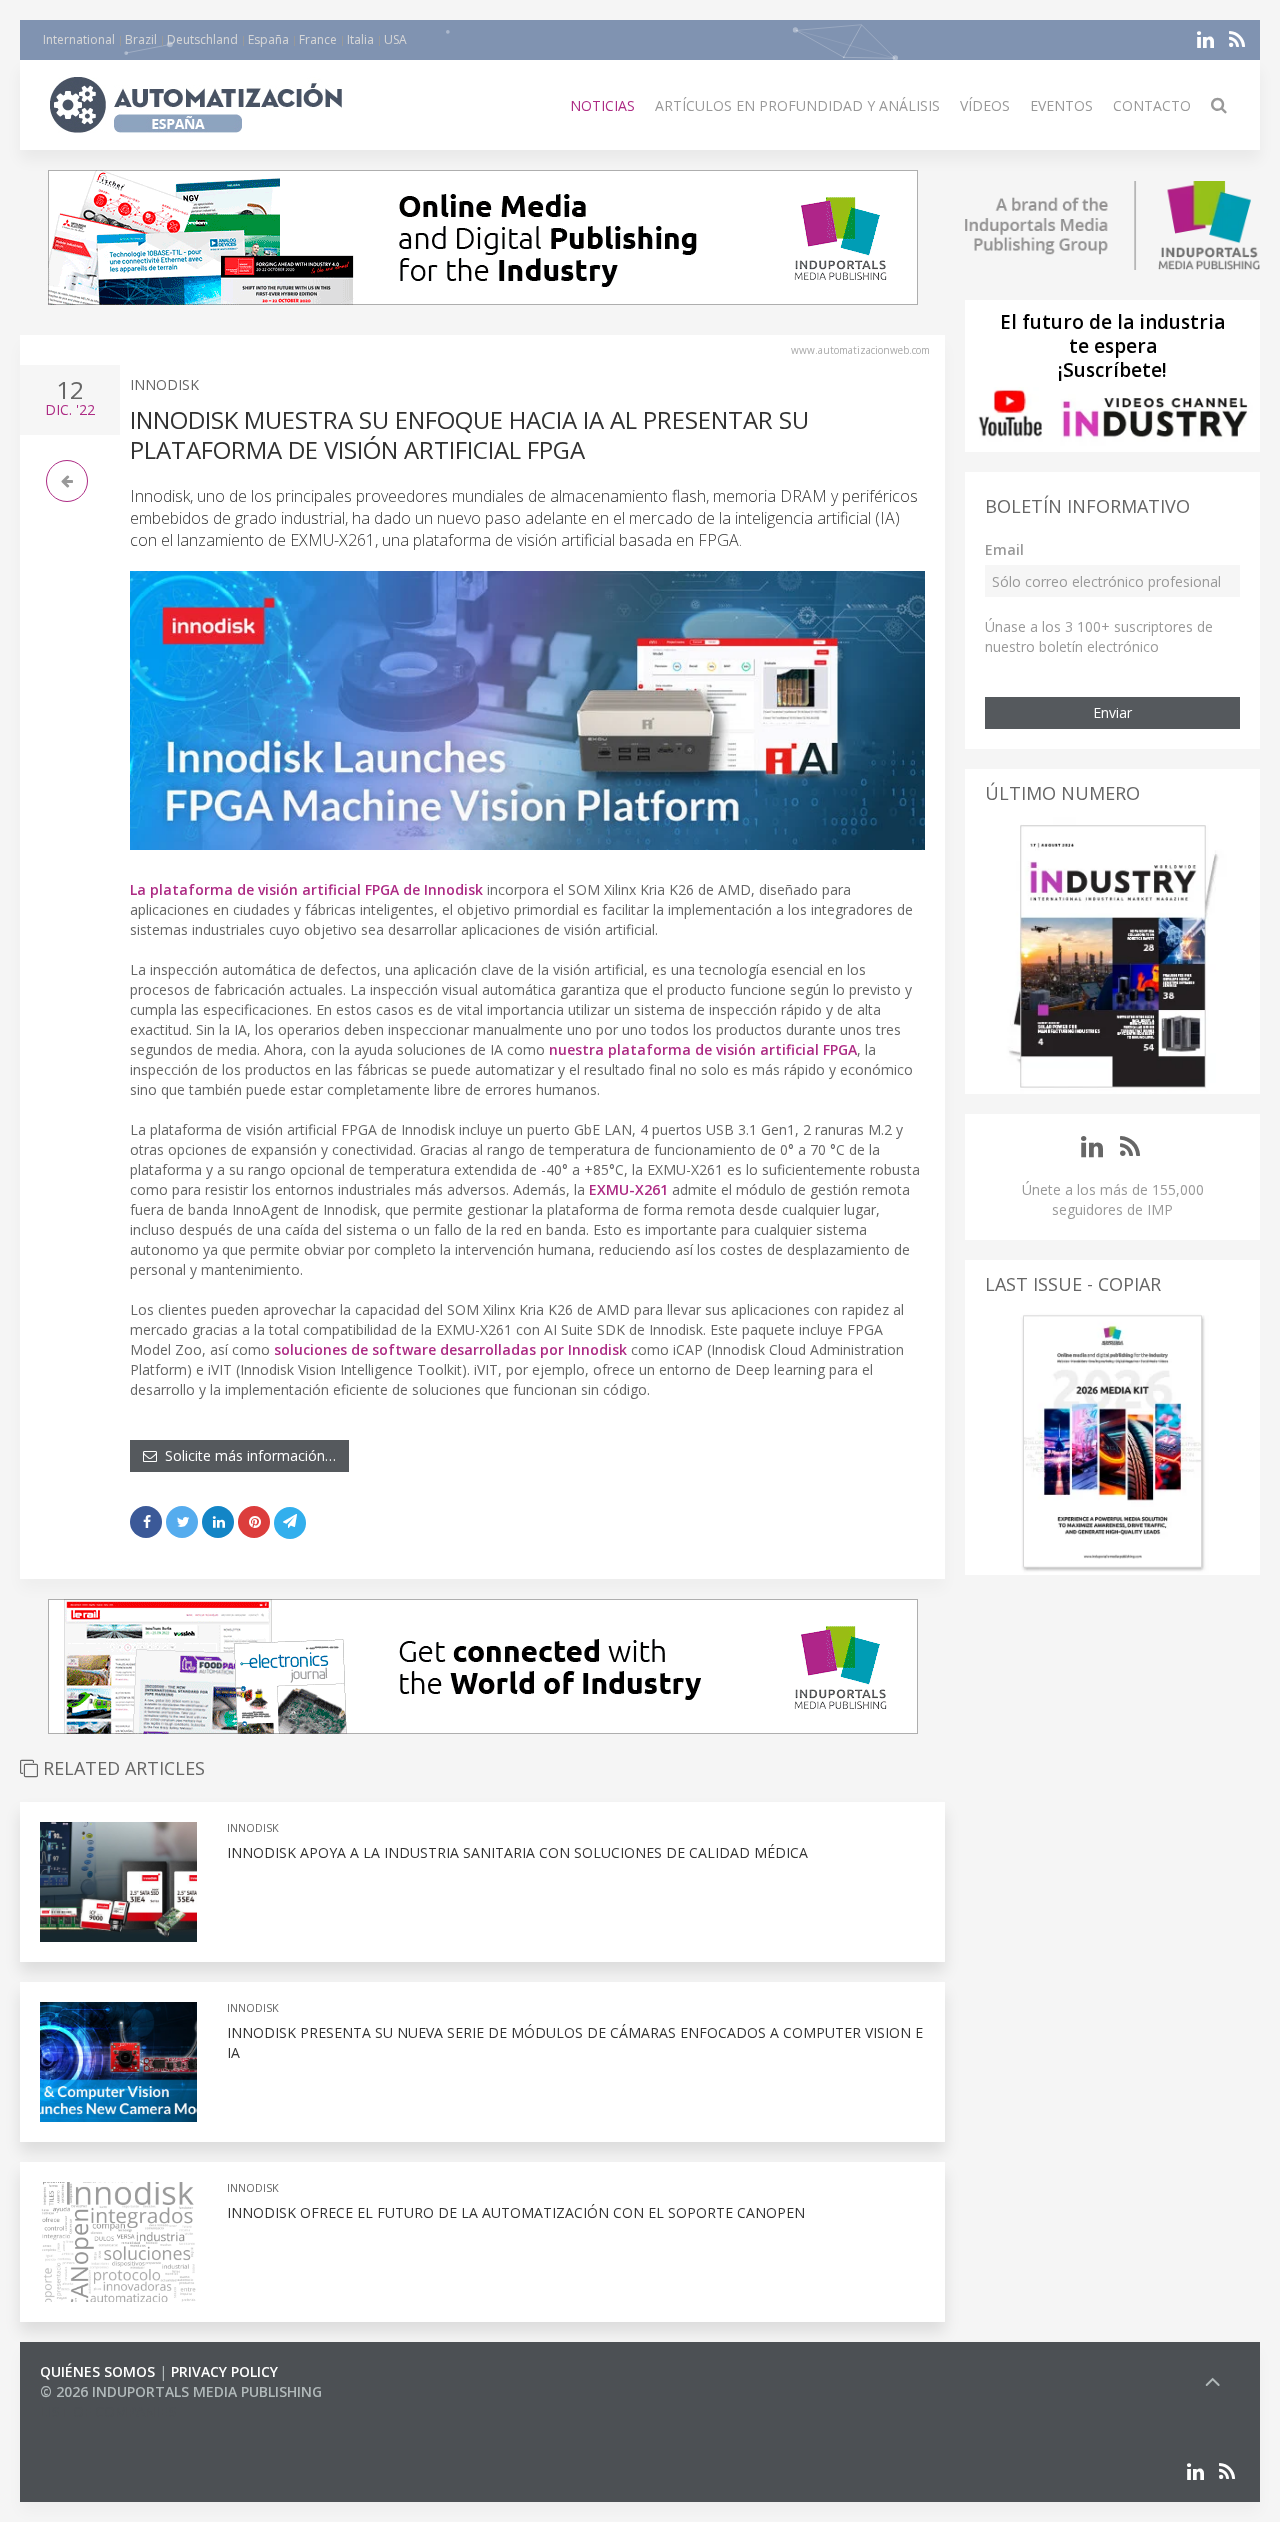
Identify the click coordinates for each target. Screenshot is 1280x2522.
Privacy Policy (224, 2371)
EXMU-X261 (628, 1189)
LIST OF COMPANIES (108, 2411)
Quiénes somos (97, 2371)
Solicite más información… (246, 1455)
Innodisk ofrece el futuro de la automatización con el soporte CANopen (516, 2212)
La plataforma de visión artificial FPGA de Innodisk (306, 889)
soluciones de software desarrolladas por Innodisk (450, 1349)
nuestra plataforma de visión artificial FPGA (703, 1049)
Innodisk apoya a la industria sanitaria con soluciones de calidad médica (517, 1852)
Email (1004, 549)
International (79, 39)
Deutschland (202, 39)
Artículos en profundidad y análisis (797, 105)
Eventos (1061, 105)
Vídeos (985, 105)
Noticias (602, 105)
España (268, 39)
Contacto (1152, 105)
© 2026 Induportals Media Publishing (181, 2391)
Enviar (1112, 712)
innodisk (164, 384)
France (318, 39)
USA (395, 39)
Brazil (141, 39)
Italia (360, 39)
